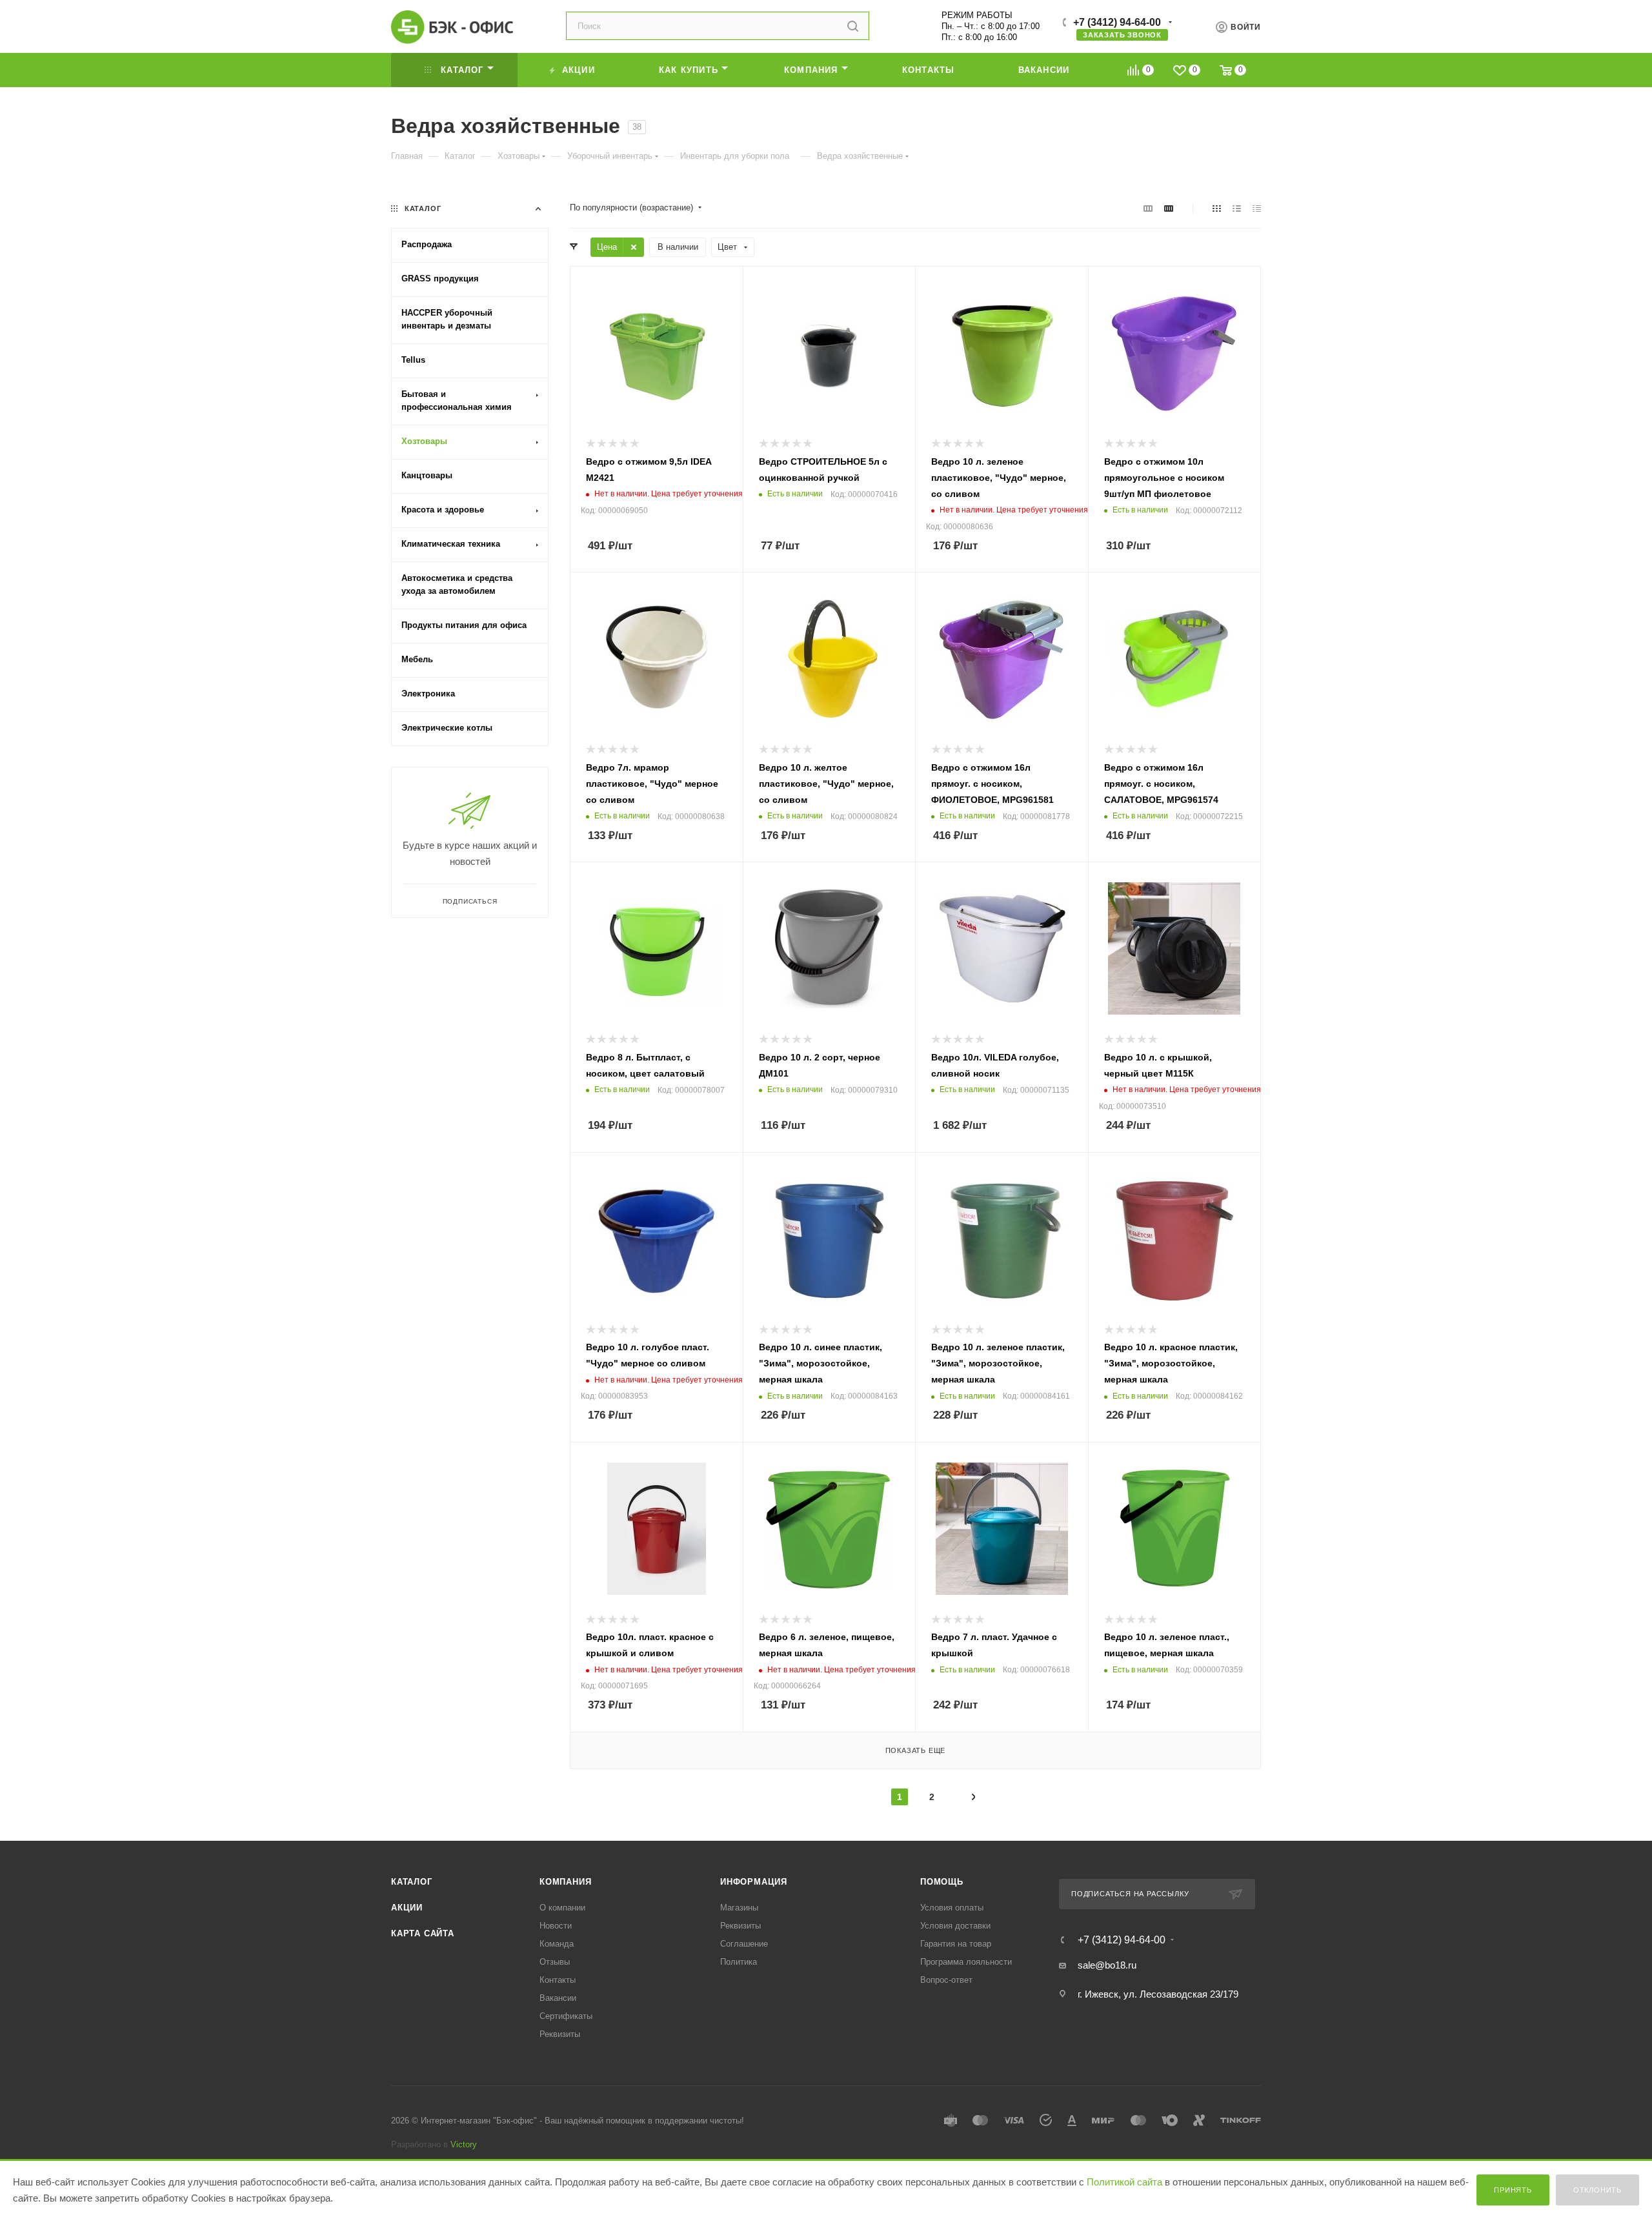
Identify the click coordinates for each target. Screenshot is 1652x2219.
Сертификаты (566, 2016)
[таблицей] (1257, 208)
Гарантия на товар (956, 1944)
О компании (562, 1908)
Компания (565, 1882)
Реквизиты (560, 2034)
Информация (754, 1882)
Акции (407, 1908)
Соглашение (744, 1944)
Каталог (412, 1882)
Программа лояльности (966, 1962)
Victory (464, 2144)
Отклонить (1597, 2190)
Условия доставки (955, 1926)
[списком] (1237, 208)
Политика (739, 1962)
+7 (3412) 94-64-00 (1117, 22)
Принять (1513, 2190)
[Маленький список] (1148, 208)
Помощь (942, 1882)
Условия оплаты (952, 1908)
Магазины (739, 1908)
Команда (557, 1944)
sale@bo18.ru (1107, 1965)
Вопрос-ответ (946, 1980)
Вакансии (558, 1998)
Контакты (558, 1980)
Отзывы (555, 1962)
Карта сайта (423, 1933)
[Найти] (853, 26)
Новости (556, 1926)
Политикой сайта (1124, 2182)
